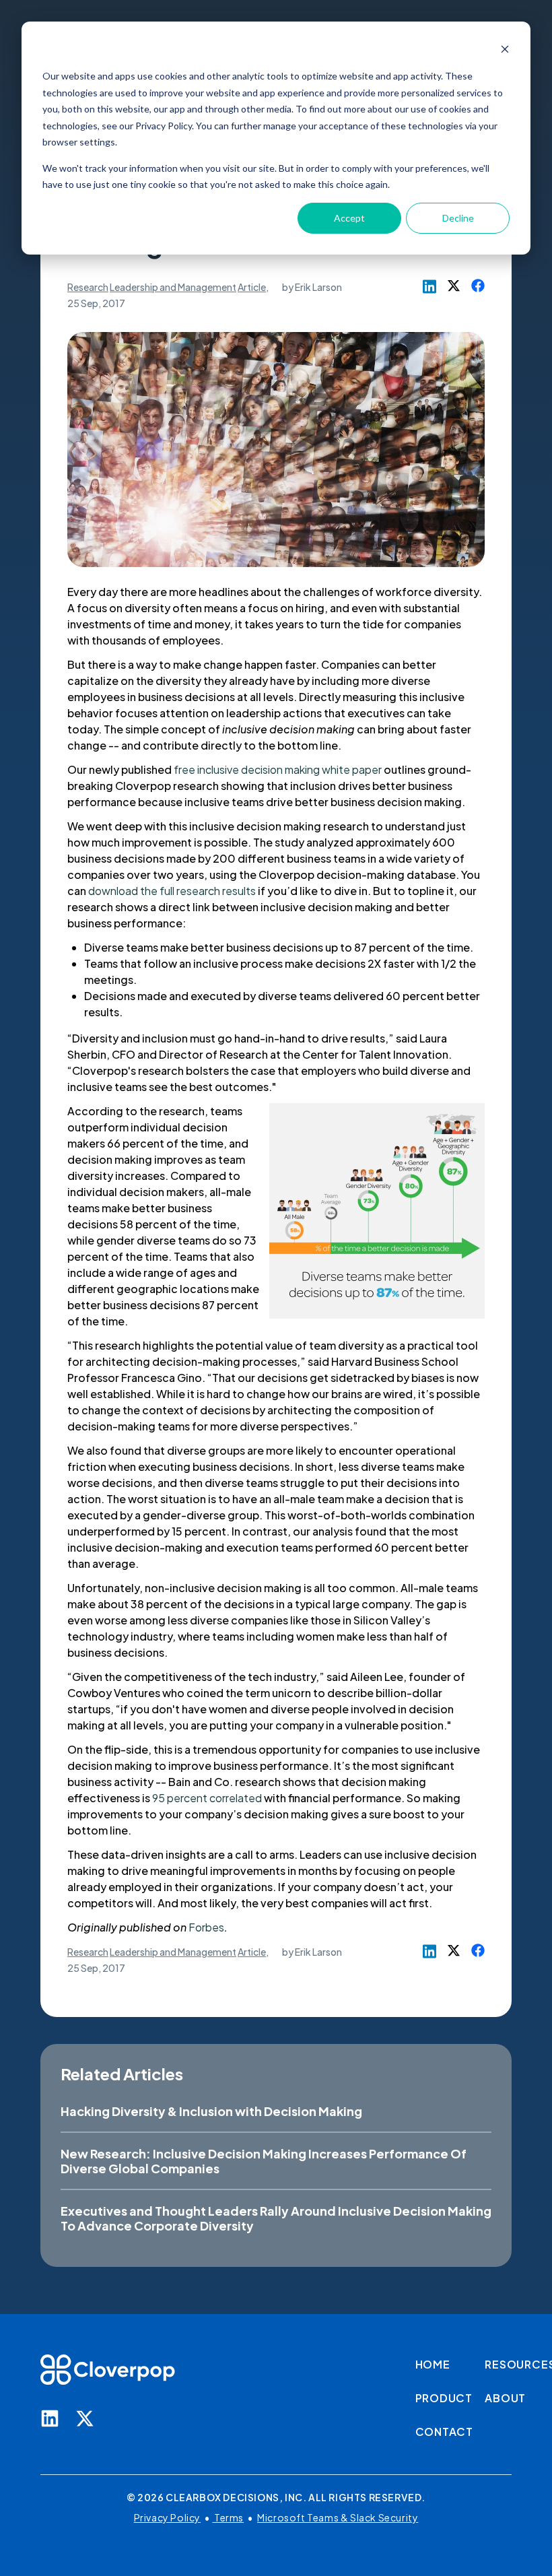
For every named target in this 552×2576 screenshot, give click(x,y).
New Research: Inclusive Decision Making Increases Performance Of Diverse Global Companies (264, 2161)
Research (88, 287)
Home (433, 2364)
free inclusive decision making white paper (278, 769)
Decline (458, 218)
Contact (445, 2432)
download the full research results (172, 891)
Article (252, 287)
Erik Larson (318, 287)
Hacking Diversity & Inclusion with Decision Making (211, 2111)
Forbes (206, 1927)
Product (444, 2398)
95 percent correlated (207, 1798)
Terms (229, 2517)
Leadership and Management (173, 287)
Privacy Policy (167, 2517)
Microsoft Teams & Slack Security (338, 2517)
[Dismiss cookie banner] (505, 51)
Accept (349, 218)
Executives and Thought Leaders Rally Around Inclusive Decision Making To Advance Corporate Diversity (276, 2218)
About (505, 2398)
